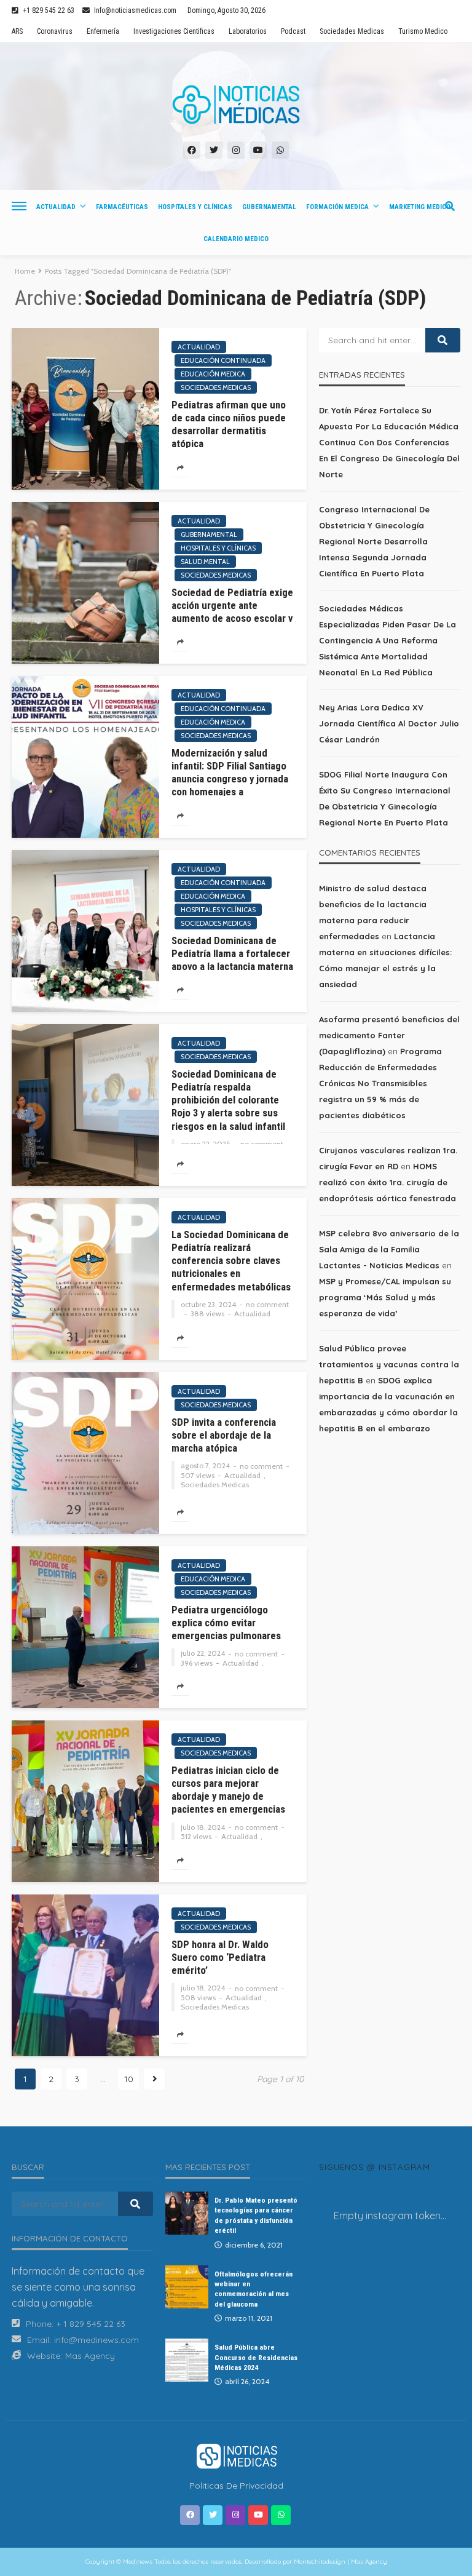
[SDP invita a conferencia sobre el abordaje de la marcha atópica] (85, 1453)
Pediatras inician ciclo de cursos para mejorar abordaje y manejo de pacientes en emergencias (228, 1790)
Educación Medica (213, 374)
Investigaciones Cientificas (174, 31)
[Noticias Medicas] (236, 105)
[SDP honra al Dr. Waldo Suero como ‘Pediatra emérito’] (85, 1975)
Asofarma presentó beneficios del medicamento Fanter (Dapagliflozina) (389, 1035)
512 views (196, 1837)
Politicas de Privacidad (236, 2486)
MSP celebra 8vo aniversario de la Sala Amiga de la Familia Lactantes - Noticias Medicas (389, 1249)
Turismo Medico (423, 31)
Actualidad (56, 207)
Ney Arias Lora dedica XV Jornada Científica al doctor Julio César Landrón (389, 723)
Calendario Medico (236, 239)
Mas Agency (90, 2356)
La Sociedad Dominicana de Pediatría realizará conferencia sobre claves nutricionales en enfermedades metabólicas (231, 1261)
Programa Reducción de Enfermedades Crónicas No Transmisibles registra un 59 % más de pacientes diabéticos (380, 1083)
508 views (198, 1998)
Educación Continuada (223, 360)
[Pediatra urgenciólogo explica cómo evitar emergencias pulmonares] (85, 1627)
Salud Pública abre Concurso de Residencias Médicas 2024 (256, 2357)
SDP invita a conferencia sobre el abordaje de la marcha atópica (224, 1435)
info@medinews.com (96, 2340)
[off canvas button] (19, 206)
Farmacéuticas (122, 207)
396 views (197, 1663)
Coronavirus (55, 31)
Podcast (293, 31)
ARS (17, 31)
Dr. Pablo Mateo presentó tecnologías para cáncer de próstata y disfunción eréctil (256, 2215)
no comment (262, 1144)
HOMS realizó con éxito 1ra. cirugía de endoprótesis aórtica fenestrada (387, 1182)
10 (129, 2079)
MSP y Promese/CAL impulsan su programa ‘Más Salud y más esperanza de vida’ (385, 1297)
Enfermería (103, 31)
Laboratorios (248, 31)
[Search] (450, 206)
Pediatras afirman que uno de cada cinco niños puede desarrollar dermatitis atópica (229, 424)
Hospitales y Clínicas (195, 207)
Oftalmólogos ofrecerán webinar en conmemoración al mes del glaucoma (254, 2289)
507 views (198, 1476)
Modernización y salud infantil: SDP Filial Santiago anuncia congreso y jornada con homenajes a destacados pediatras (230, 779)
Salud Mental (205, 562)
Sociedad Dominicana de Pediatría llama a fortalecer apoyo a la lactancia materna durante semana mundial (232, 960)
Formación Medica (337, 207)
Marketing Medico (420, 207)
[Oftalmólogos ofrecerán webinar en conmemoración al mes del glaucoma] (187, 2287)
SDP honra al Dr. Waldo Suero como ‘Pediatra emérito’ (220, 1957)
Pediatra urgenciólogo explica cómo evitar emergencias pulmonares (226, 1623)
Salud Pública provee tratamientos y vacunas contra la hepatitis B (389, 1364)
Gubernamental (269, 207)
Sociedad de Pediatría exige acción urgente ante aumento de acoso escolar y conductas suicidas (232, 612)
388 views (207, 1314)
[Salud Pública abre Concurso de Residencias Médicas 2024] (187, 2360)
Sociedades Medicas (352, 31)
